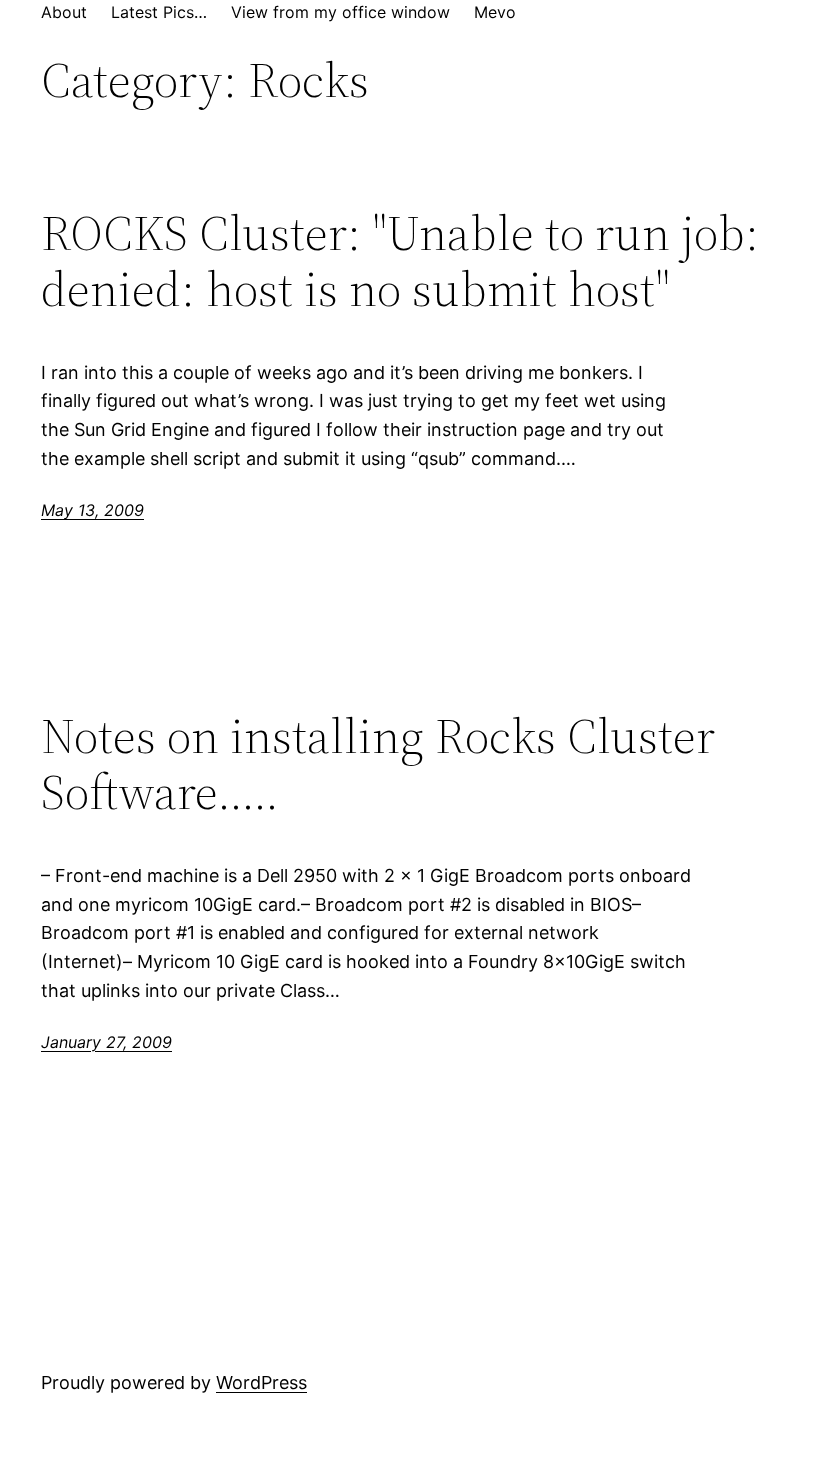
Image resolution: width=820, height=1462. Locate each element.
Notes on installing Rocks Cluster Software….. (378, 764)
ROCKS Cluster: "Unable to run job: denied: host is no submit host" (400, 261)
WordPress (261, 1382)
